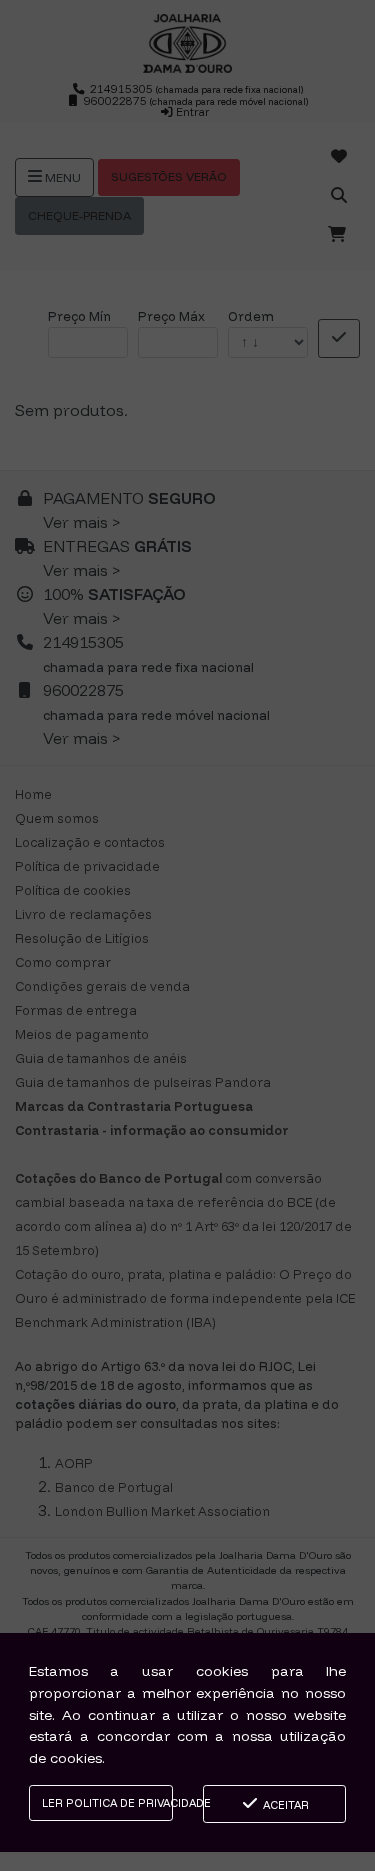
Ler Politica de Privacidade (107, 1803)
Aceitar (284, 1805)
